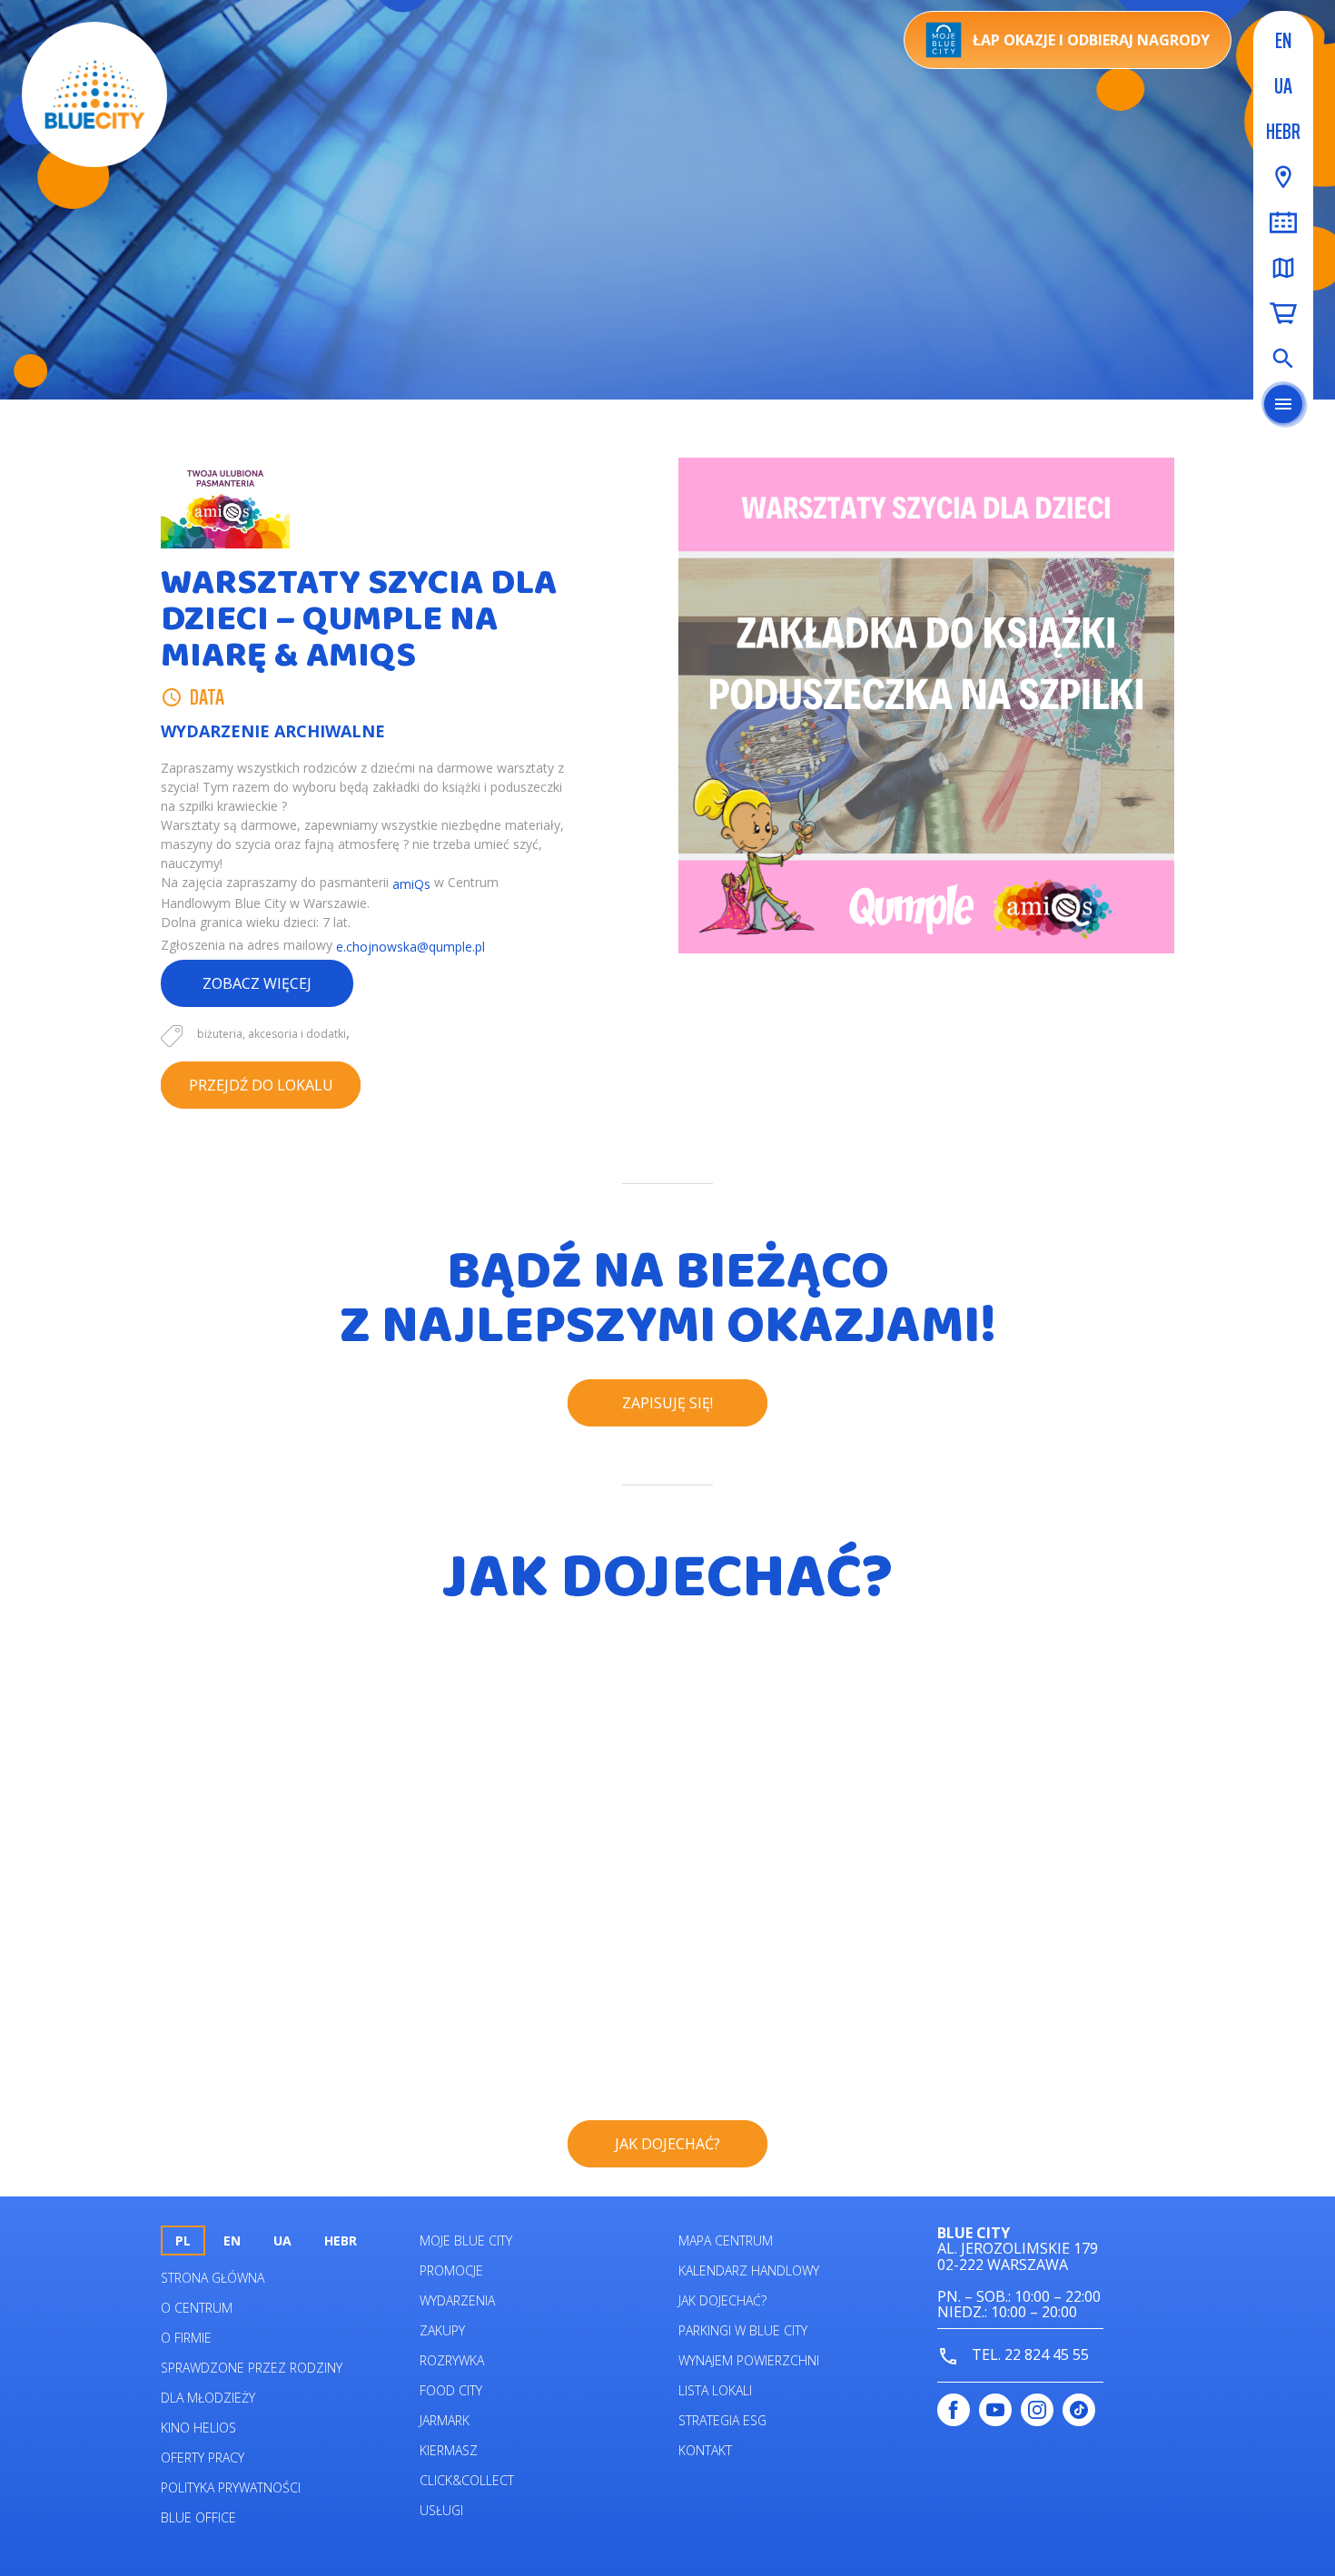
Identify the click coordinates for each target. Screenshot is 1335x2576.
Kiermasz (449, 2450)
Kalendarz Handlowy (749, 2270)
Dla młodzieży (208, 2398)
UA (1283, 86)
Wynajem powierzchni (749, 2360)
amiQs (411, 884)
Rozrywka (452, 2360)
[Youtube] (995, 2410)
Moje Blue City (466, 2240)
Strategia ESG (722, 2420)
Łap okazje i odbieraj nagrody (1091, 40)
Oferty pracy (203, 2458)
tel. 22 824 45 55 (1028, 2354)
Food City (451, 2390)
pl (183, 2240)
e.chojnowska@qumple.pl (410, 947)
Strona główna (213, 2278)
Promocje (451, 2270)
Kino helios (198, 2428)
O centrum (197, 2308)
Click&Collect (467, 2480)
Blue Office (198, 2517)
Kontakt (705, 2450)
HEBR (1283, 132)
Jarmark (445, 2420)
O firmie (186, 2338)
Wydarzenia (457, 2300)
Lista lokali (715, 2390)
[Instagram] (1037, 2410)
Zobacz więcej (257, 983)
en (1283, 41)
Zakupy (442, 2330)
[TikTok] (1079, 2410)
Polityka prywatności (231, 2487)
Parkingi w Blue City (743, 2330)
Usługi (441, 2510)
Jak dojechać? (722, 2300)
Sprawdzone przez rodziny (252, 2368)
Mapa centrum (726, 2240)
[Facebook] (954, 2410)
